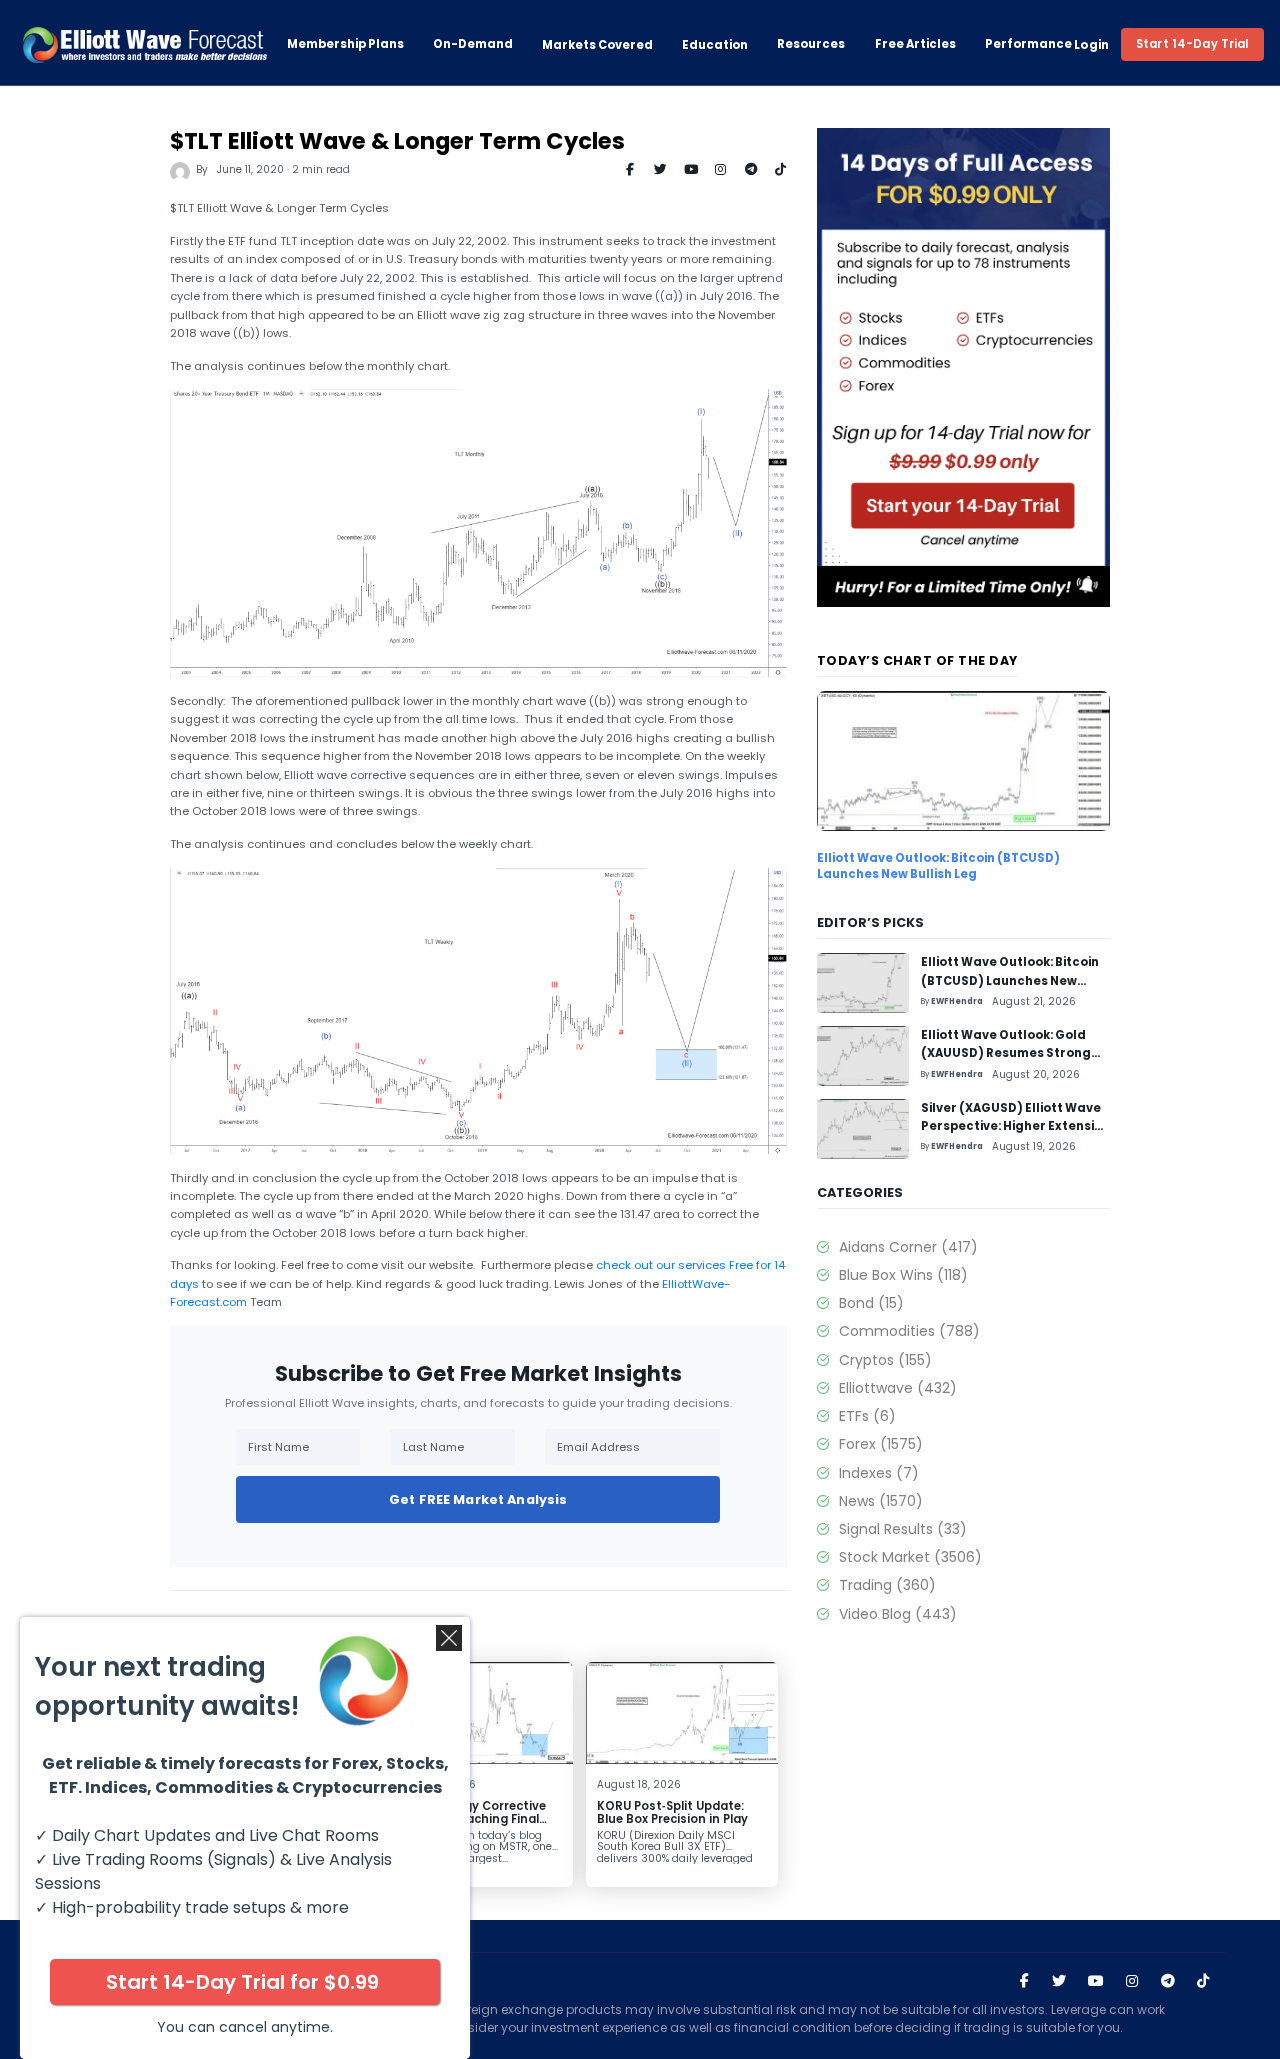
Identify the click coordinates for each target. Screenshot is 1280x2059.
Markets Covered (597, 45)
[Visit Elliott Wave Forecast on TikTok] (1203, 1981)
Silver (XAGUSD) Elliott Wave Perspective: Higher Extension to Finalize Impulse (1015, 1126)
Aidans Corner (908, 1247)
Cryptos (885, 1360)
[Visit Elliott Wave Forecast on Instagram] (1132, 1981)
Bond (871, 1303)
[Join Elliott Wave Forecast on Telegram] (1167, 1981)
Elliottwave (897, 1388)
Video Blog (897, 1614)
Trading (887, 1585)
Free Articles (915, 44)
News (880, 1501)
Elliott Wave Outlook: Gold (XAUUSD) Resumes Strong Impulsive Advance (1006, 1053)
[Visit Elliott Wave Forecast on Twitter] (1059, 1981)
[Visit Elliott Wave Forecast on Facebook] (1024, 1981)
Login (1091, 45)
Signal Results (902, 1529)
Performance (1028, 44)
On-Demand (473, 44)
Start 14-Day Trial (1192, 44)
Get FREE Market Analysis (478, 1499)
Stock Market (910, 1557)
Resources (811, 44)
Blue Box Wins (903, 1275)
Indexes (878, 1473)
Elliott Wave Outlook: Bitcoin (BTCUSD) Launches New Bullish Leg (938, 866)
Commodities (909, 1331)
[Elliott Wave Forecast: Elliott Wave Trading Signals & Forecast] (145, 45)
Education (715, 45)
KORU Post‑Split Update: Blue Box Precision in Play (672, 1812)
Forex (880, 1444)
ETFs (867, 1416)
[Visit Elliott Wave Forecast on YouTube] (1096, 1981)
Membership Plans (345, 44)
